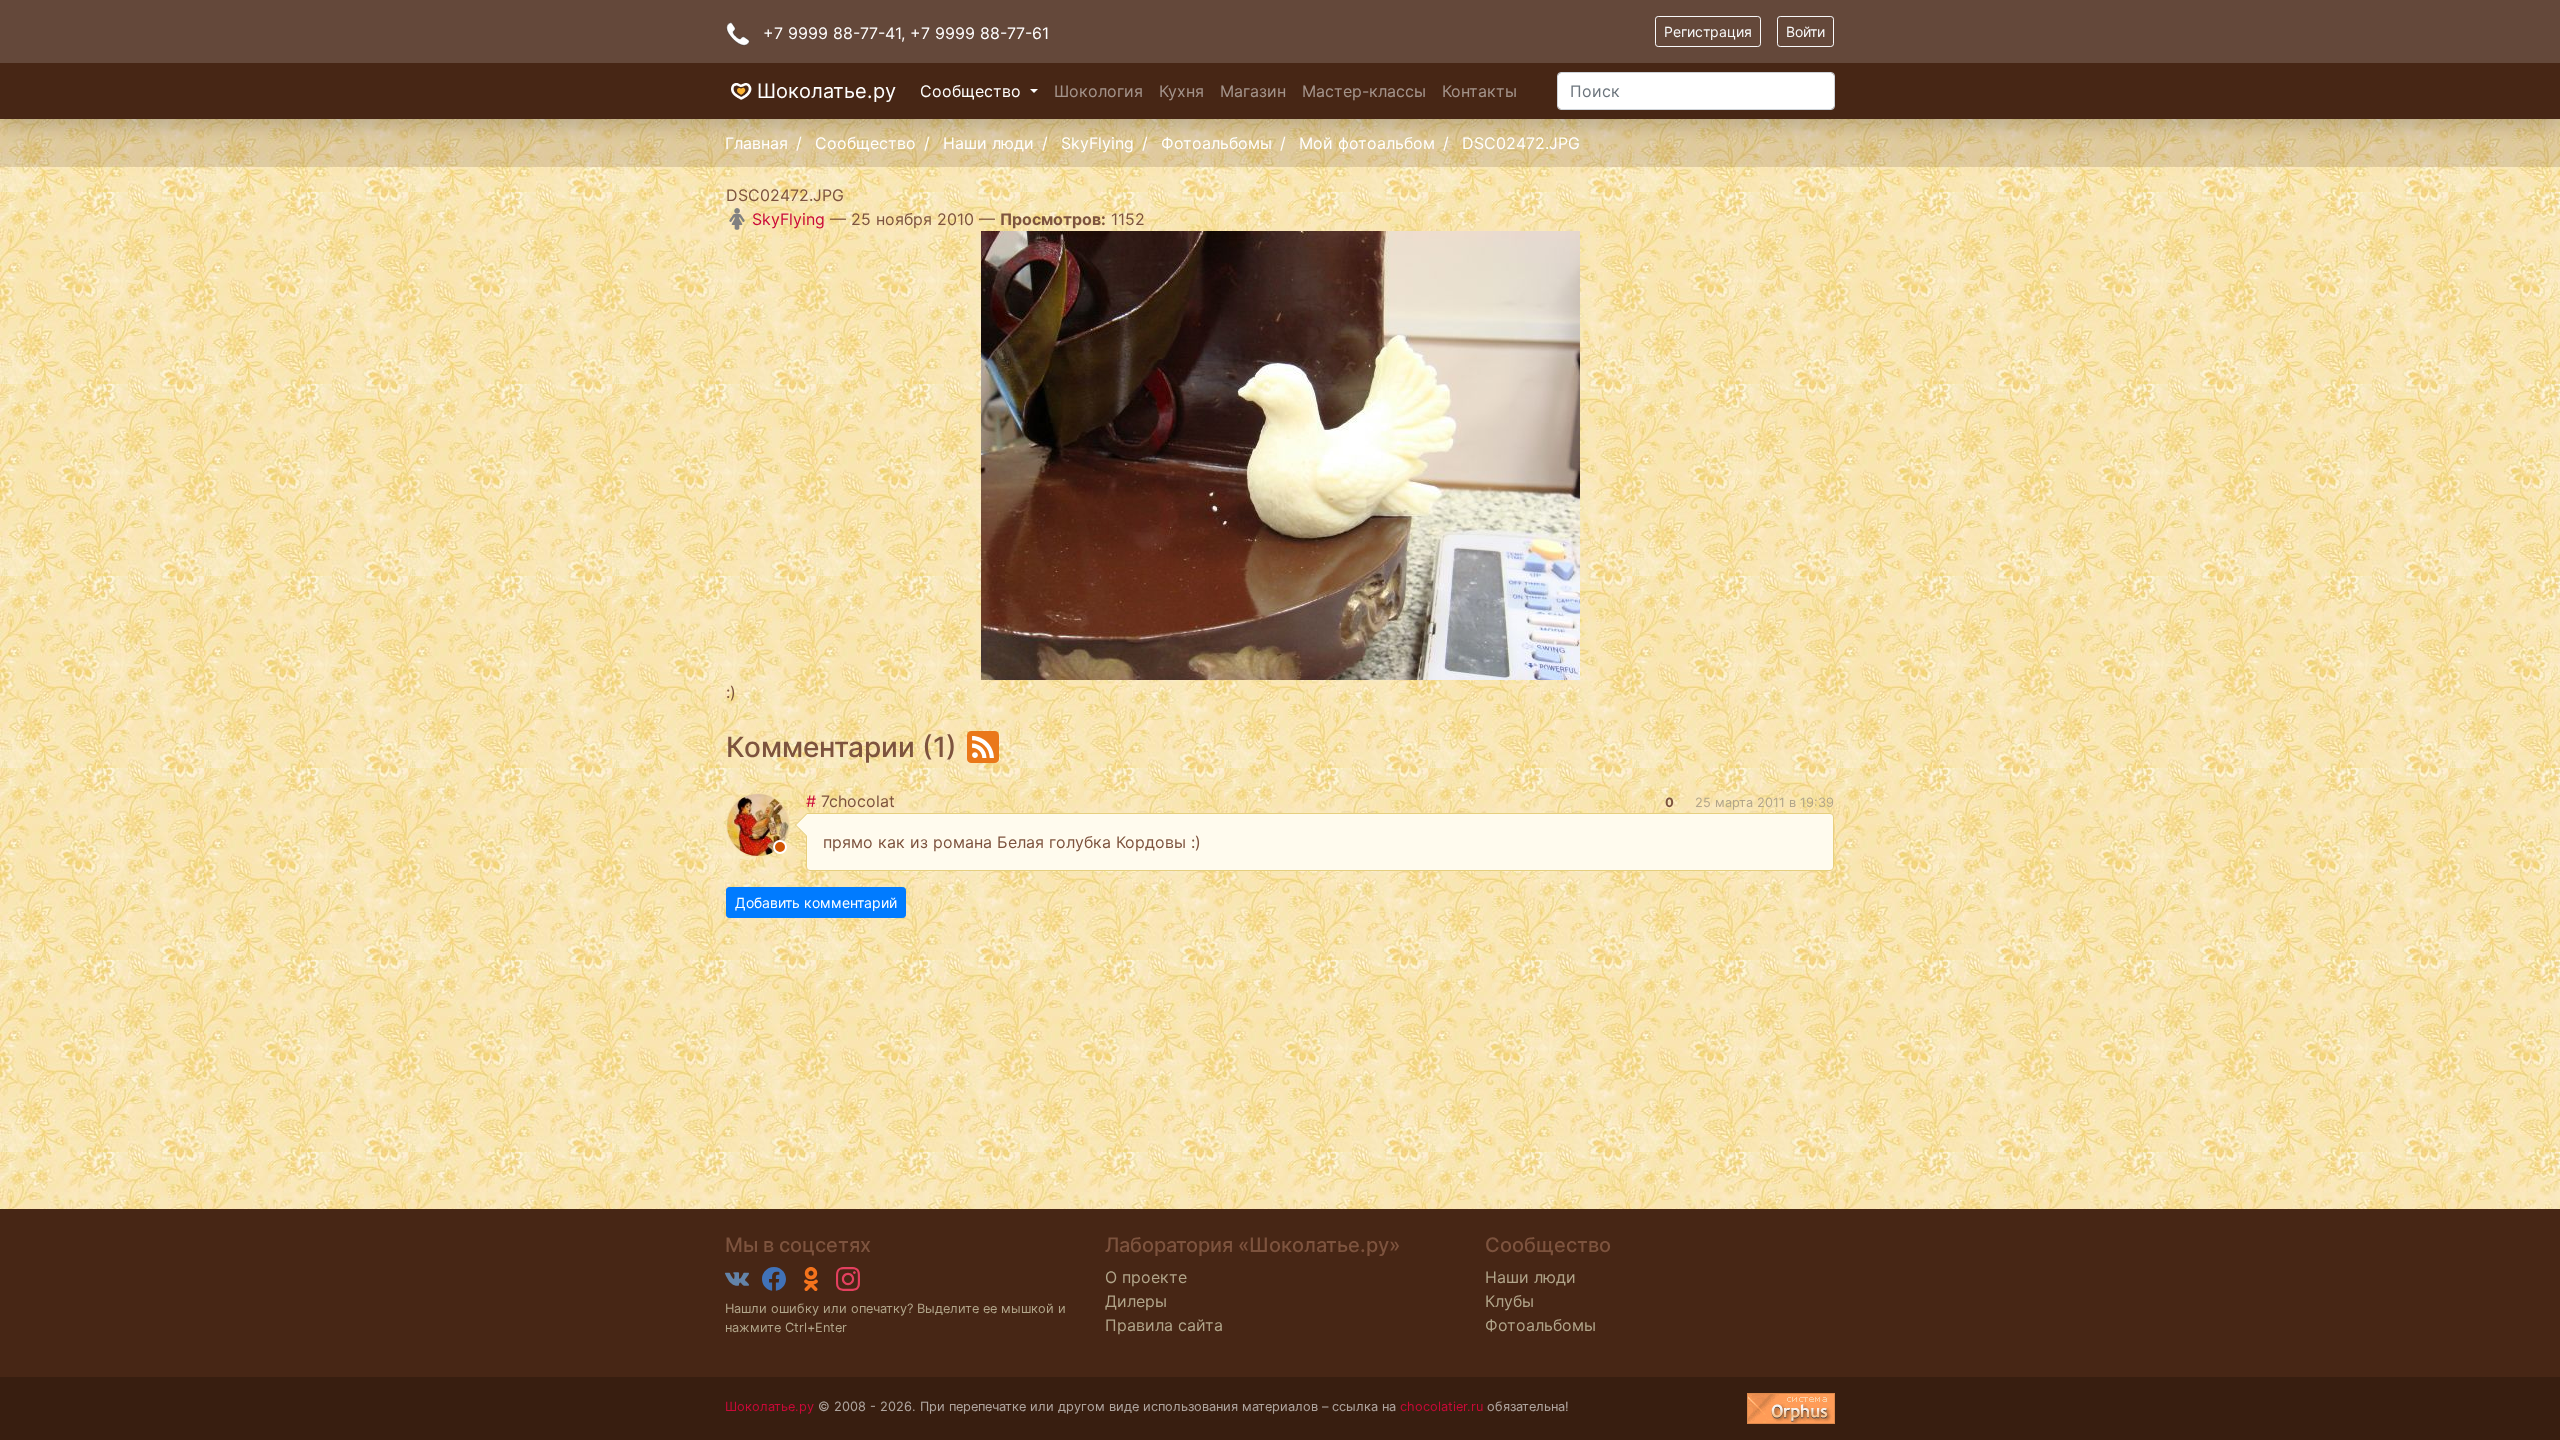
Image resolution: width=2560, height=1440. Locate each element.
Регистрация (1708, 31)
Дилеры (1136, 1301)
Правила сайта (1164, 1325)
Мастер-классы (1364, 91)
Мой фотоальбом (1367, 143)
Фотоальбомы (1216, 143)
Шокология (1098, 91)
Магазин (1253, 91)
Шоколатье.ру (826, 91)
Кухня (1181, 91)
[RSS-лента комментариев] (982, 746)
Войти (1805, 31)
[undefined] (1791, 1408)
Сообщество (973, 91)
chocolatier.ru (1441, 1406)
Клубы (1509, 1301)
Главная (756, 143)
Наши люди (988, 143)
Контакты (1479, 91)
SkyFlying (1097, 143)
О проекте (1146, 1277)
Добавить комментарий (816, 902)
